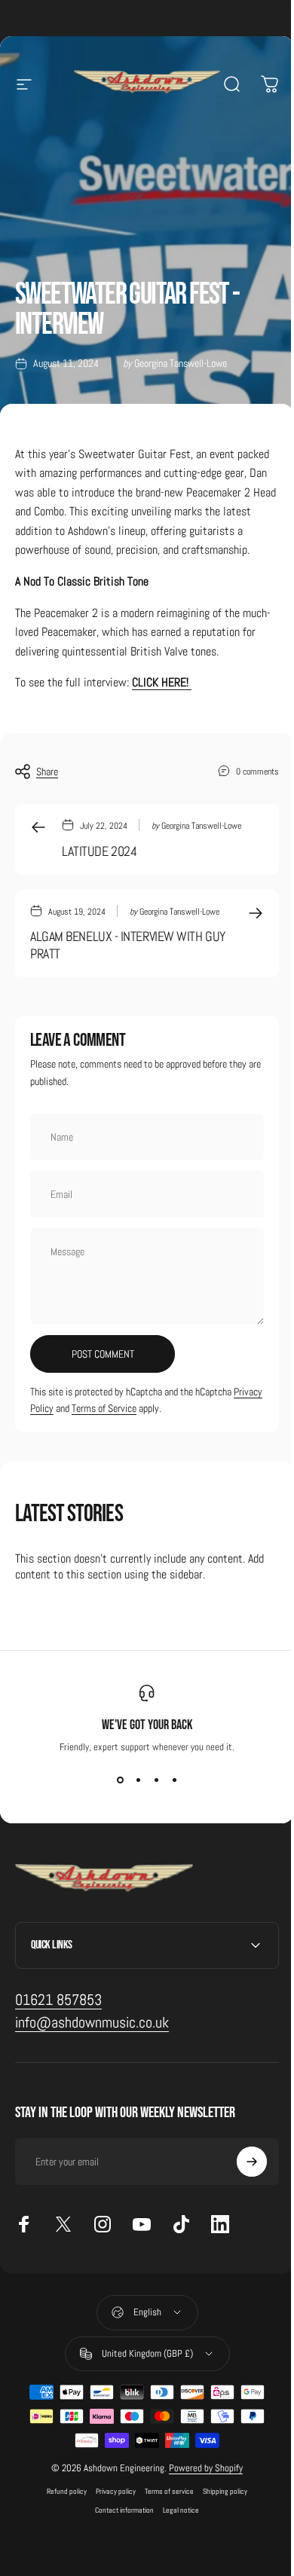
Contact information (119, 2529)
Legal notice (176, 2529)
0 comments (257, 771)
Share (47, 772)
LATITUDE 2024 (99, 851)
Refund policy (61, 2510)
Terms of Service (104, 1408)
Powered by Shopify (201, 2487)
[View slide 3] (156, 1780)
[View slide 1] (120, 1780)
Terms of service (164, 2510)
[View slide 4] (174, 1780)
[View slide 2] (138, 1780)
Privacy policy (110, 2510)
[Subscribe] (240, 2181)
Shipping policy (220, 2510)
